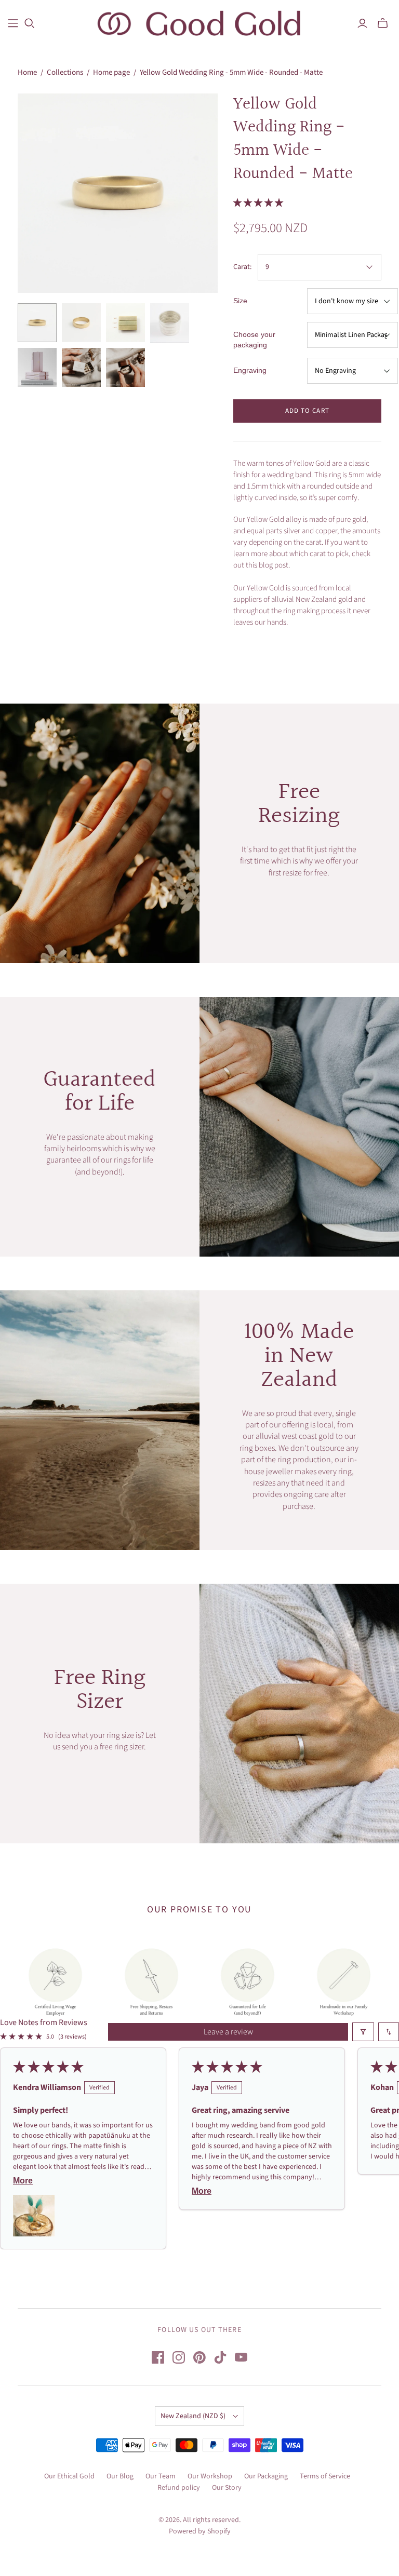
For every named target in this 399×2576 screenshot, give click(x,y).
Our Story (227, 2488)
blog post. (274, 565)
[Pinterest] (199, 2357)
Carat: (242, 267)
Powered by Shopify (200, 2531)
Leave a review (228, 2032)
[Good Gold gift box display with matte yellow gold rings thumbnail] (37, 367)
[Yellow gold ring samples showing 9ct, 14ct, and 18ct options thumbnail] (125, 323)
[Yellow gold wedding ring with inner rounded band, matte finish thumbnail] (81, 323)
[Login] (362, 23)
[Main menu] (13, 23)
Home (27, 72)
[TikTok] (220, 2357)
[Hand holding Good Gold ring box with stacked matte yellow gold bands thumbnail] (81, 367)
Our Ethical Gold (69, 2476)
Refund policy (179, 2488)
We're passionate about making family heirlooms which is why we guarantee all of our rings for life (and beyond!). (100, 1155)
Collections (65, 72)
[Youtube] (241, 2357)
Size (240, 301)
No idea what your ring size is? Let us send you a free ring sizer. (100, 1741)
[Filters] (363, 2032)
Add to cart (307, 411)
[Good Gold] (199, 23)
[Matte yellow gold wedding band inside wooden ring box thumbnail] (125, 367)
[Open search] (30, 23)
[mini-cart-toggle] (383, 23)
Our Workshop (210, 2476)
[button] (258, 203)
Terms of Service (325, 2476)
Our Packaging (266, 2476)
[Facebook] (158, 2357)
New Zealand (193, 2416)
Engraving (250, 370)
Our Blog (120, 2476)
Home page (111, 72)
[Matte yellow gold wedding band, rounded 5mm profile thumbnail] (37, 323)
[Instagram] (179, 2357)
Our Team (161, 2476)
